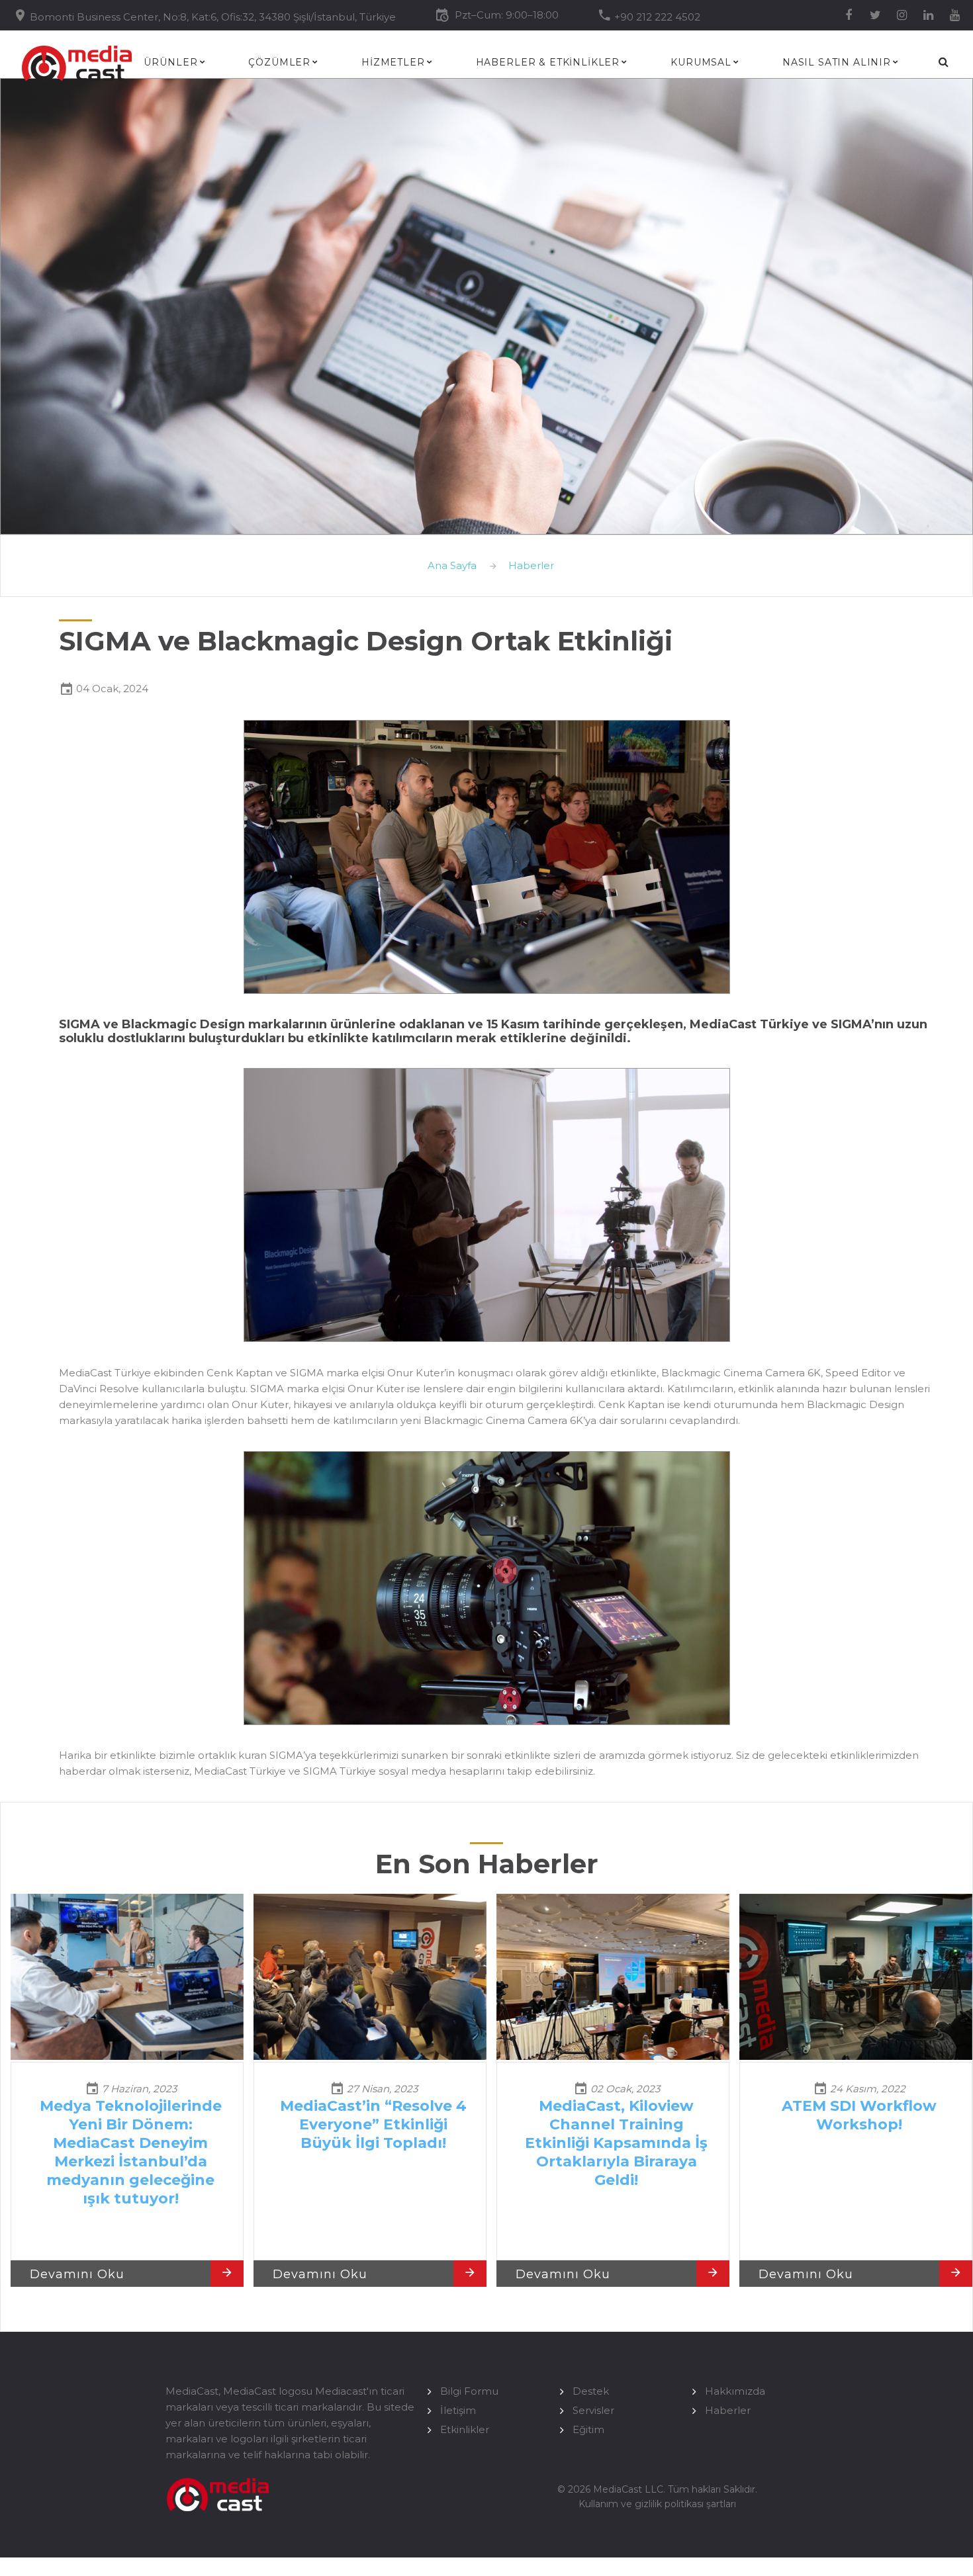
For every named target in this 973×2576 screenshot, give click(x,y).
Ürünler (170, 63)
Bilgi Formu (469, 2391)
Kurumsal (701, 63)
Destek (591, 2391)
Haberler (531, 565)
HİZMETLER (393, 63)
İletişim (458, 2410)
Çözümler (279, 63)
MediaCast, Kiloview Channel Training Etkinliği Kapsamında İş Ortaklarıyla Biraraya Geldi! (616, 2143)
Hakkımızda (735, 2391)
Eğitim (588, 2429)
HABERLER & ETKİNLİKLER (548, 63)
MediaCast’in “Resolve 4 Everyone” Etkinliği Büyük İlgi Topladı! (373, 2124)
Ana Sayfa (452, 565)
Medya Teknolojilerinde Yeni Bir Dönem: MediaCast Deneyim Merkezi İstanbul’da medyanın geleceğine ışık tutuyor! (131, 2152)
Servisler (593, 2410)
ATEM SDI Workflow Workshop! (859, 2115)
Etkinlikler (465, 2429)
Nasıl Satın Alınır (837, 63)
